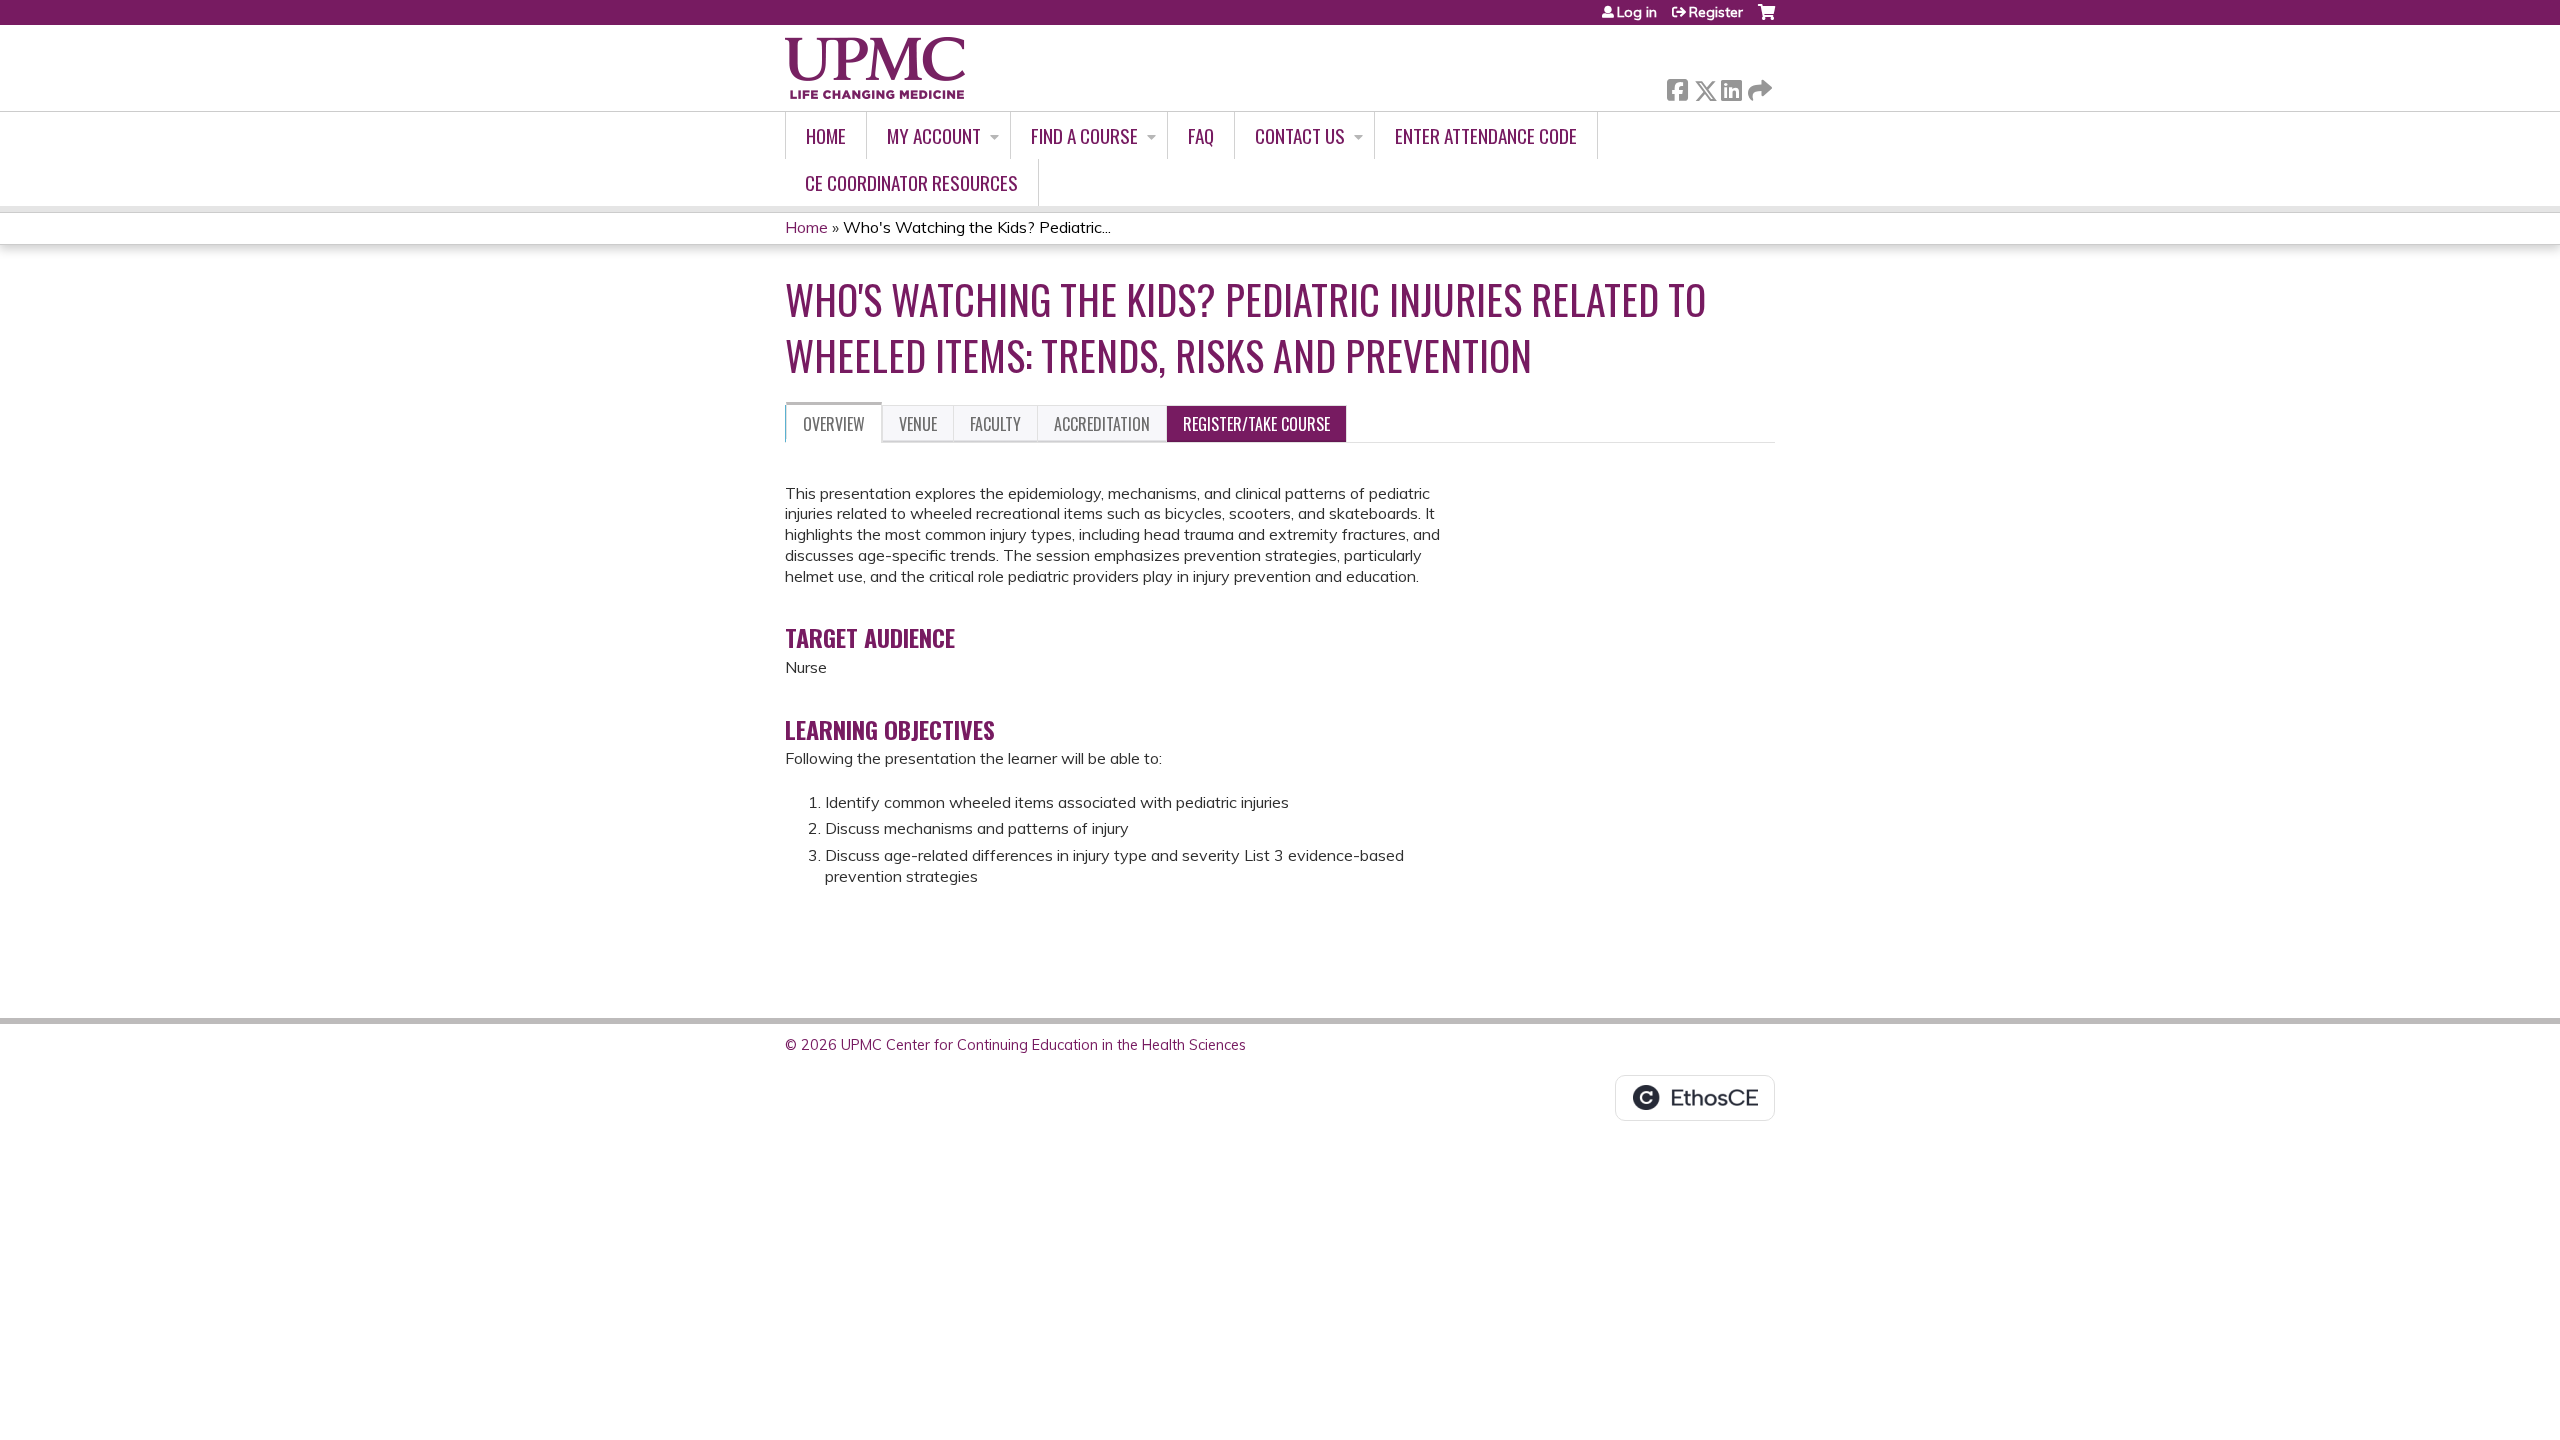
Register (1716, 12)
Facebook (1677, 86)
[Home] (875, 68)
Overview (834, 424)
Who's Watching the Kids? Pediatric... (977, 227)
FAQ (1201, 135)
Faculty (995, 424)
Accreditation (1102, 424)
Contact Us (1300, 135)
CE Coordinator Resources (911, 182)
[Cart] (1766, 19)
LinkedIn (1731, 86)
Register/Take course (1256, 424)
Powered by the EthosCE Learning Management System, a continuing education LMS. (1695, 1098)
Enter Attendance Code (1486, 135)
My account (934, 135)
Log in (1637, 12)
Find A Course (1084, 135)
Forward (1758, 85)
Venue (918, 424)
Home (826, 135)
